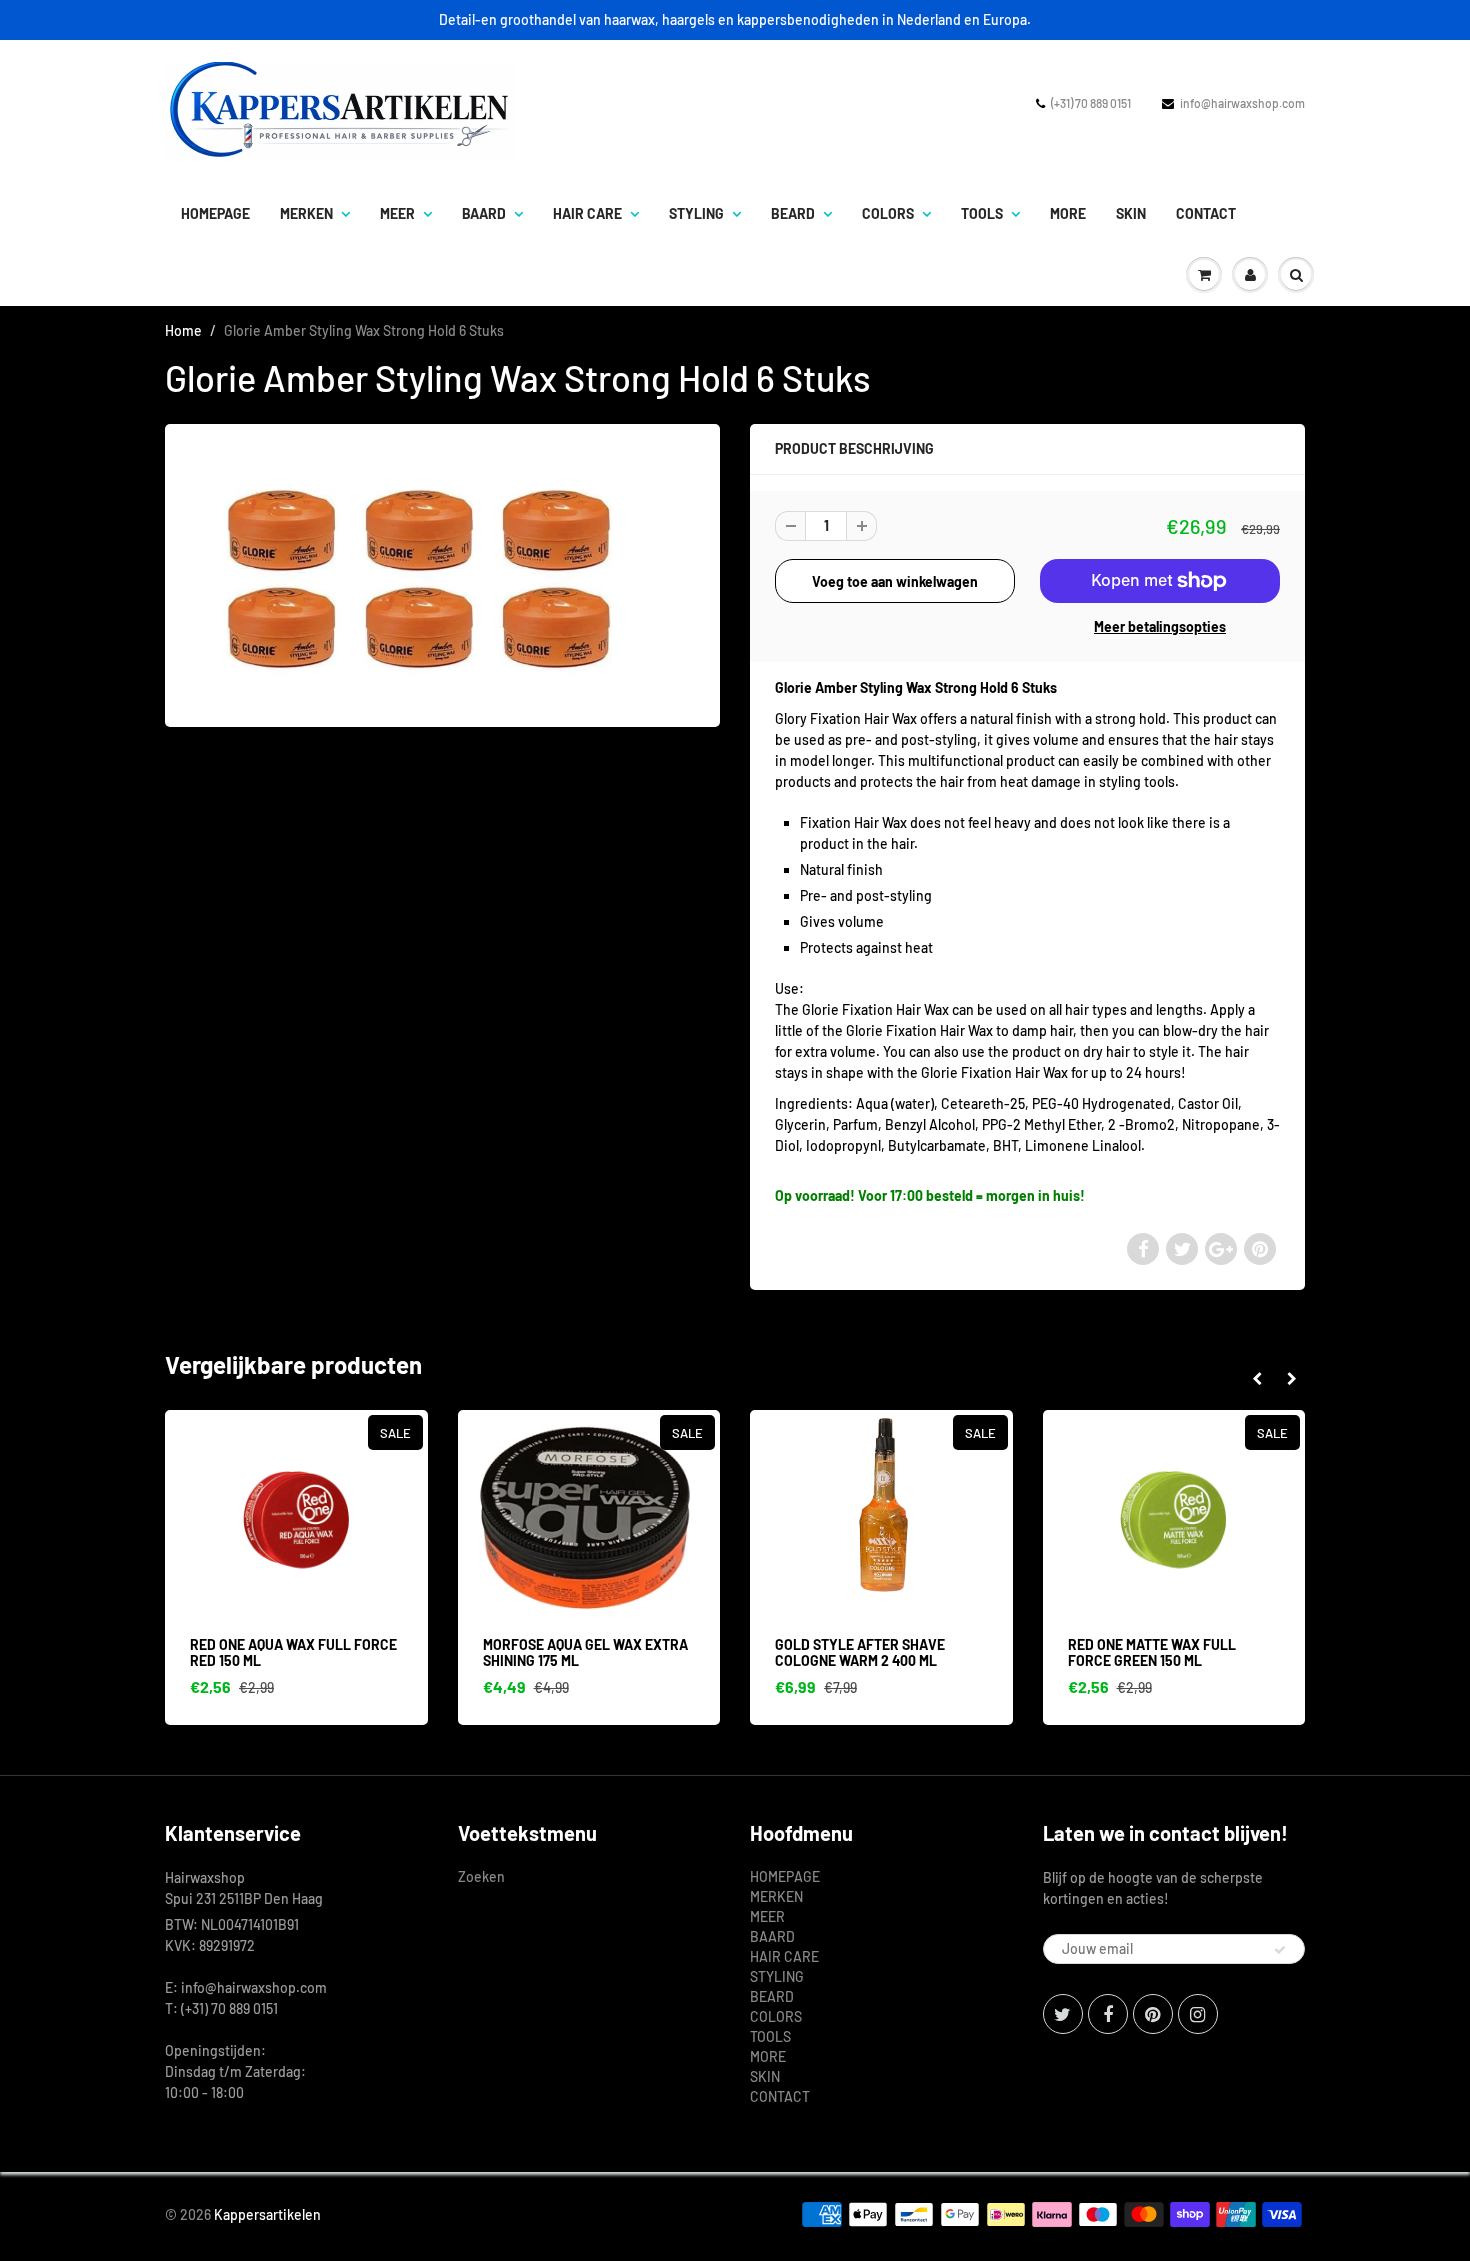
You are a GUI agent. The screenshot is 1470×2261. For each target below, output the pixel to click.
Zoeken (481, 1876)
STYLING (696, 213)
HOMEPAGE (215, 213)
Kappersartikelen (267, 2214)
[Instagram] (1198, 2014)
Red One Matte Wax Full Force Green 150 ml (1152, 1652)
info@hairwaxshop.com (1242, 103)
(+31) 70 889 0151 (1091, 103)
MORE (1068, 213)
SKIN (1131, 213)
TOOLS (982, 213)
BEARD (793, 213)
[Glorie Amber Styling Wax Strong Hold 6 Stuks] (442, 573)
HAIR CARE (587, 213)
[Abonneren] (1280, 1950)
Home (183, 330)
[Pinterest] (1153, 2014)
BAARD (484, 213)
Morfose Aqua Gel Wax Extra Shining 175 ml (585, 1652)
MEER (397, 213)
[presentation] (1256, 1379)
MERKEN (306, 213)
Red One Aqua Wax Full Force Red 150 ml (293, 1652)
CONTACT (1206, 213)
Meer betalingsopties (1160, 626)
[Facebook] (1108, 2014)
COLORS (888, 213)
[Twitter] (1063, 2014)
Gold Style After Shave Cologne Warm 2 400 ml (860, 1652)
